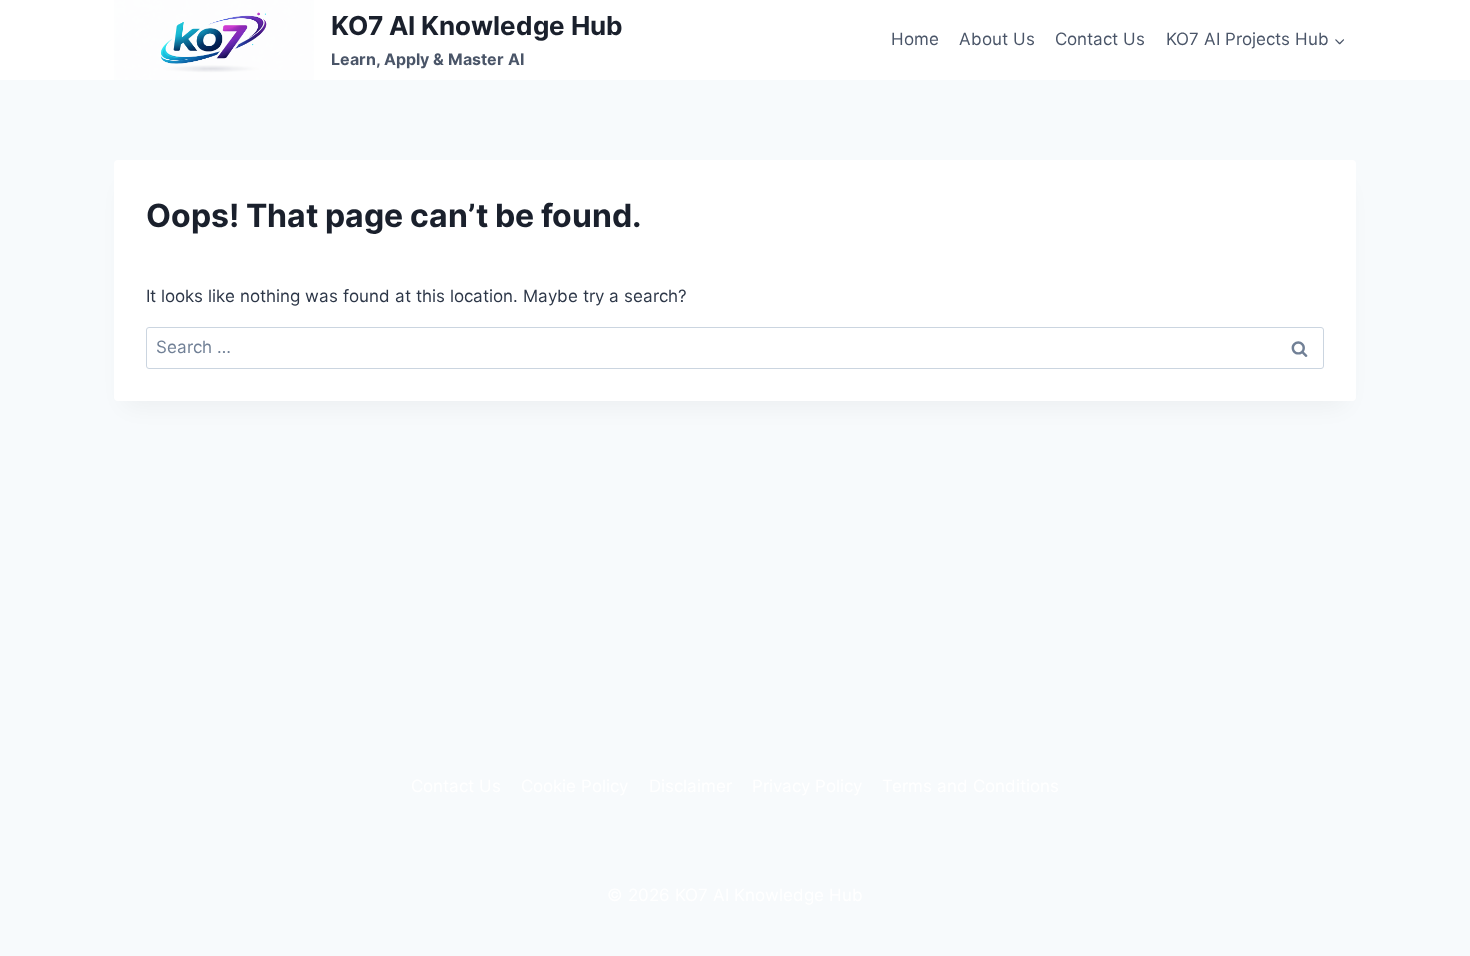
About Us (997, 39)
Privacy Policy (807, 786)
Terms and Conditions (970, 786)
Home (915, 39)
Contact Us (1100, 39)
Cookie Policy (574, 786)
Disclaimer (690, 786)
